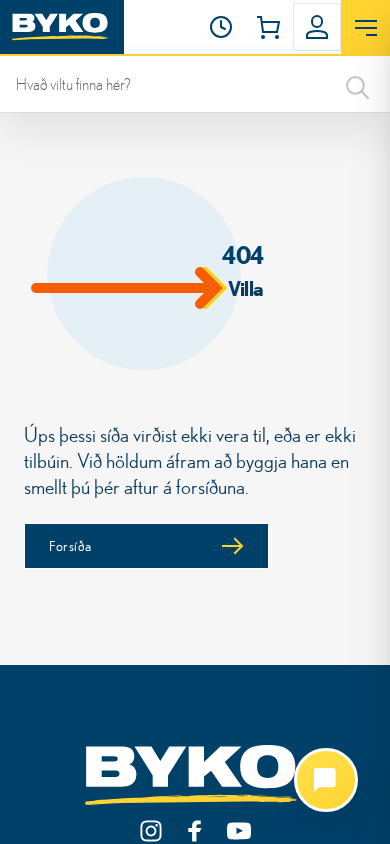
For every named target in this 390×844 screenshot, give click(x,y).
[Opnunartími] (221, 27)
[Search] (358, 84)
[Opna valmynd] (365, 28)
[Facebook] (195, 831)
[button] (221, 27)
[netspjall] (326, 780)
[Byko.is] (195, 776)
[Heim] (62, 27)
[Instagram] (151, 831)
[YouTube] (239, 831)
